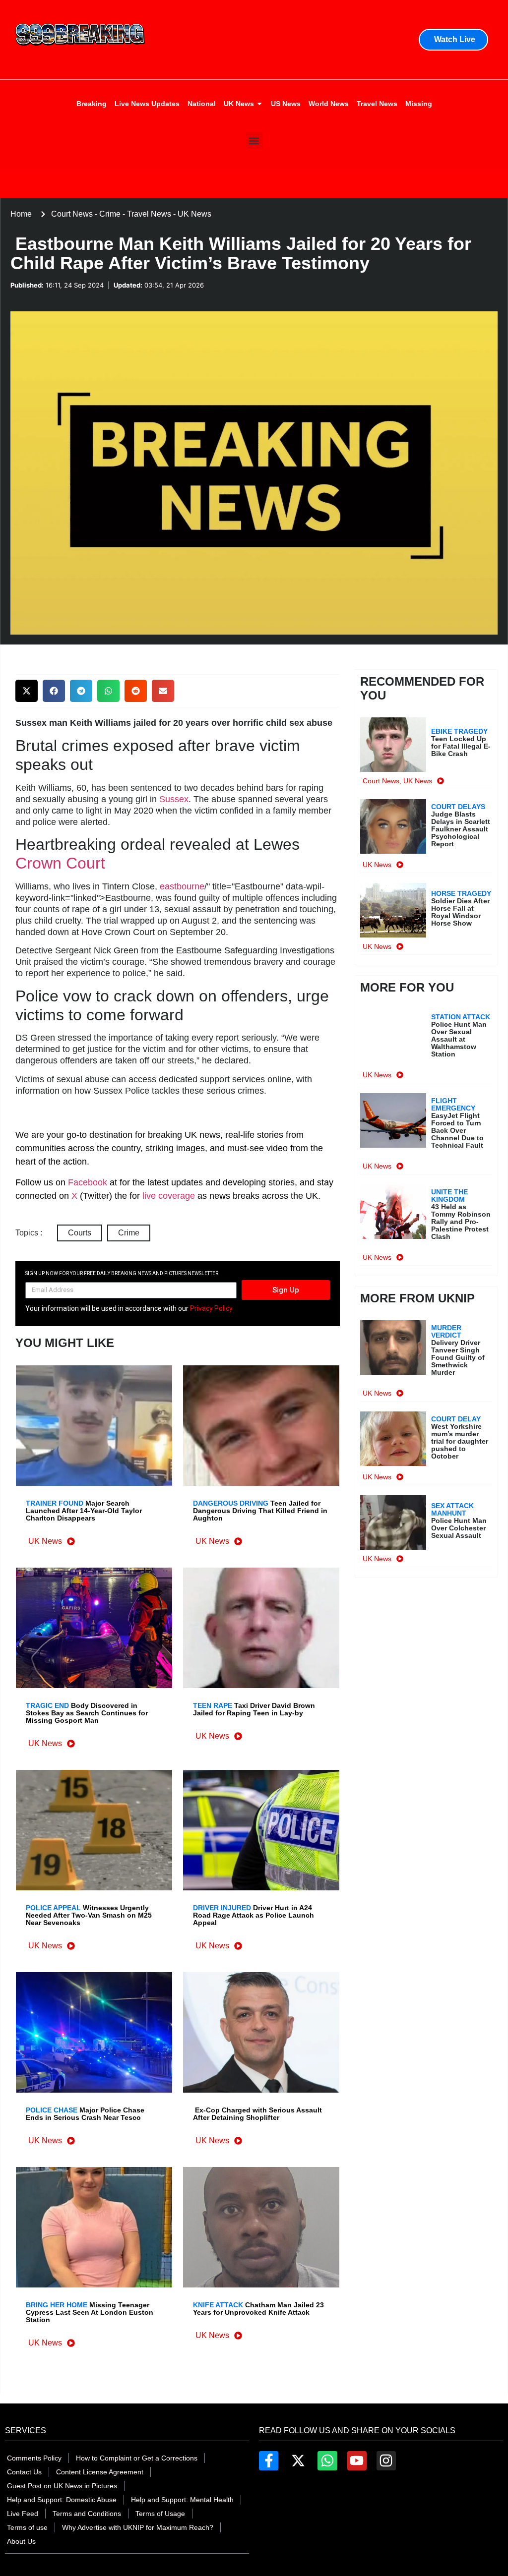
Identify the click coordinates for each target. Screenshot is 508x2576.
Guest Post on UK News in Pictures (62, 2486)
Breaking (92, 104)
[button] (254, 141)
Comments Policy (34, 2458)
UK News (239, 104)
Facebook (88, 1182)
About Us (21, 2541)
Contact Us (24, 2472)
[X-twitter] (298, 2461)
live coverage (167, 1196)
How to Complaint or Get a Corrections (137, 2458)
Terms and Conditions (87, 2514)
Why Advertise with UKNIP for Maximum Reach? (138, 2527)
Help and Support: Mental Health (182, 2500)
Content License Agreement (100, 2472)
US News (286, 104)
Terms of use (27, 2527)
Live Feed (23, 2514)
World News (329, 104)
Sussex (174, 799)
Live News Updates (147, 104)
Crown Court (60, 863)
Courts (80, 1233)
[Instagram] (386, 2461)
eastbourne (182, 886)
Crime (129, 1233)
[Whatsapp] (327, 2461)
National (202, 104)
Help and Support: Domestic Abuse (62, 2500)
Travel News (377, 104)
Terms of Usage (160, 2514)
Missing (419, 104)
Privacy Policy (211, 1308)
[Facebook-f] (269, 2461)
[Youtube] (357, 2461)
